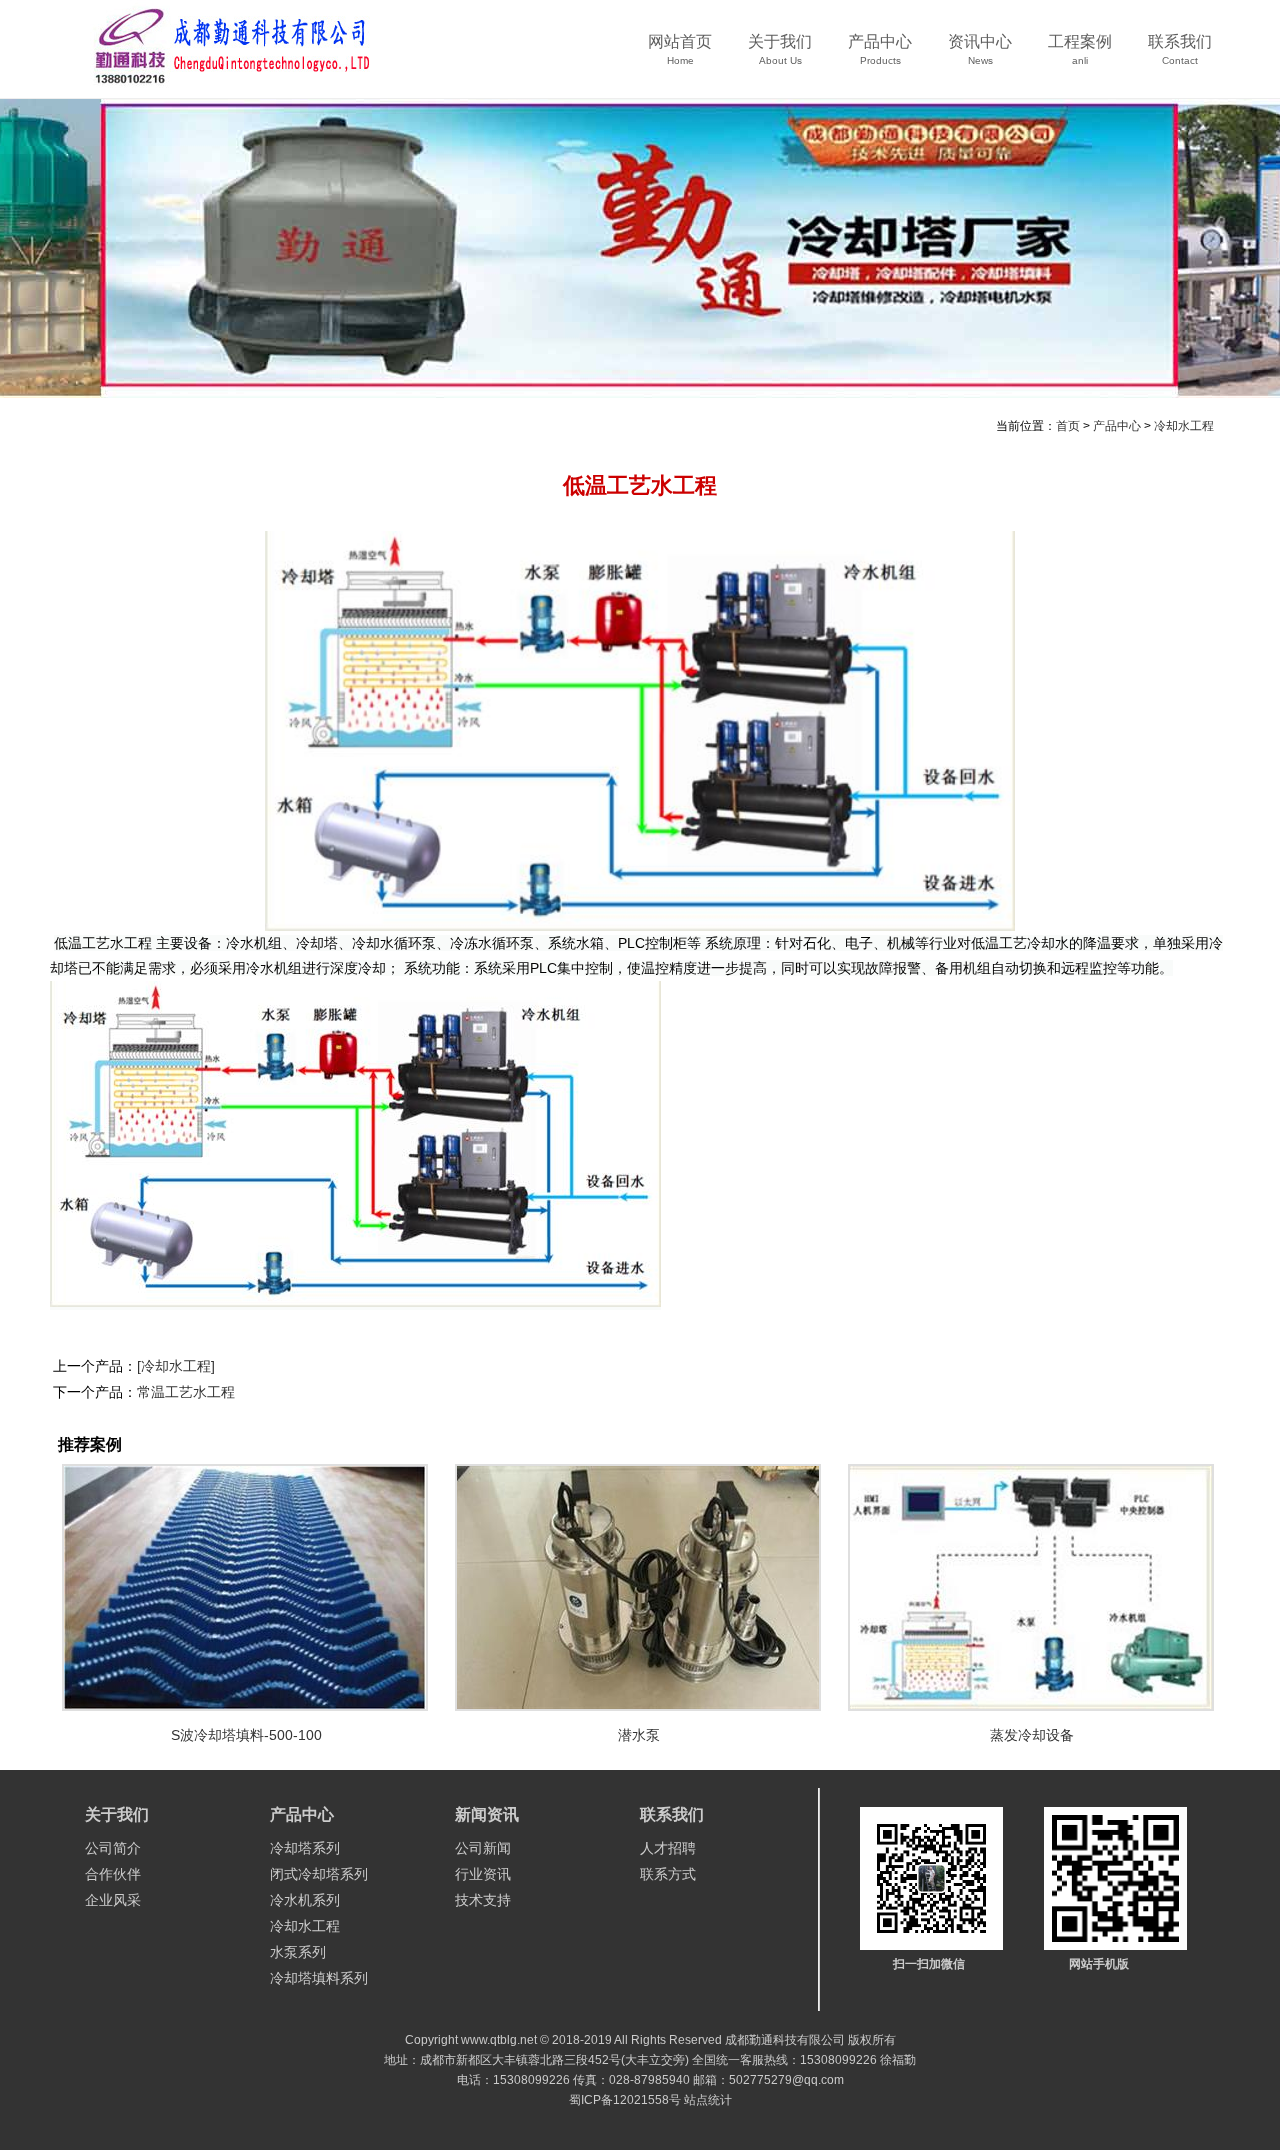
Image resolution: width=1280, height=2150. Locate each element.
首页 (1068, 426)
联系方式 (668, 1874)
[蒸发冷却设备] (1032, 1587)
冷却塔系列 (305, 1848)
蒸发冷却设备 (1032, 1735)
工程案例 (1080, 49)
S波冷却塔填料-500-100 (246, 1735)
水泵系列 (298, 1952)
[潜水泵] (639, 1587)
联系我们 (1180, 49)
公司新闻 (483, 1848)
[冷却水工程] (176, 1366)
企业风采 (113, 1900)
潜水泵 (639, 1735)
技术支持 (483, 1900)
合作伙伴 (113, 1874)
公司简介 (113, 1848)
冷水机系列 (305, 1900)
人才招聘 (668, 1848)
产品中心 (880, 49)
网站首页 (680, 49)
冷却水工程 (1184, 426)
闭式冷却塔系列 (319, 1874)
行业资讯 (483, 1874)
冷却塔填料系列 (319, 1978)
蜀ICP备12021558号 (625, 2100)
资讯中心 (980, 49)
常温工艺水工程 (186, 1392)
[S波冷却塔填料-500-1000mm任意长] (246, 1587)
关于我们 (780, 49)
